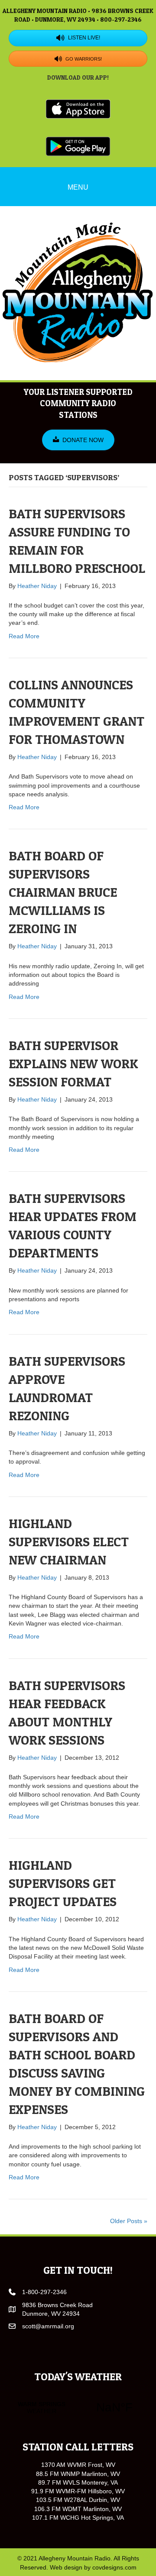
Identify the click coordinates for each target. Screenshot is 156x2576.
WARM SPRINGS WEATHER (78, 2408)
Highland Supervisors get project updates (63, 1883)
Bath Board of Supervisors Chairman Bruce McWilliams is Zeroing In (63, 892)
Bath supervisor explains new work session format (73, 1063)
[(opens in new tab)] (78, 108)
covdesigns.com (114, 2567)
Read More (24, 636)
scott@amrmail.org (48, 2326)
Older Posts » (129, 2221)
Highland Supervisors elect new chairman (69, 1542)
